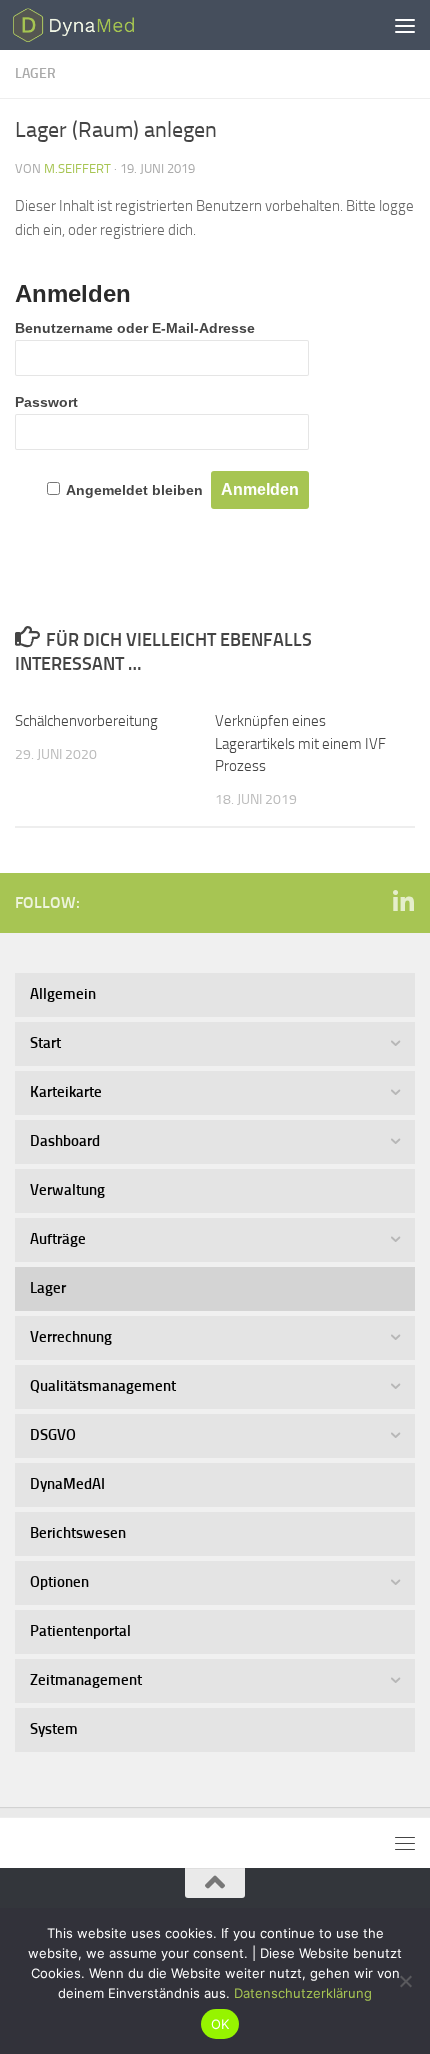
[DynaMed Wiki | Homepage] (97, 25)
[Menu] (405, 25)
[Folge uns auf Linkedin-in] (403, 902)
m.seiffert (77, 168)
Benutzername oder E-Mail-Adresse (135, 328)
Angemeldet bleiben (134, 490)
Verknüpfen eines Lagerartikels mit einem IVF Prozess (300, 743)
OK (220, 2024)
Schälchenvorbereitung (86, 721)
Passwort (46, 402)
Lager (35, 73)
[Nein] (405, 1981)
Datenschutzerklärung (303, 1993)
